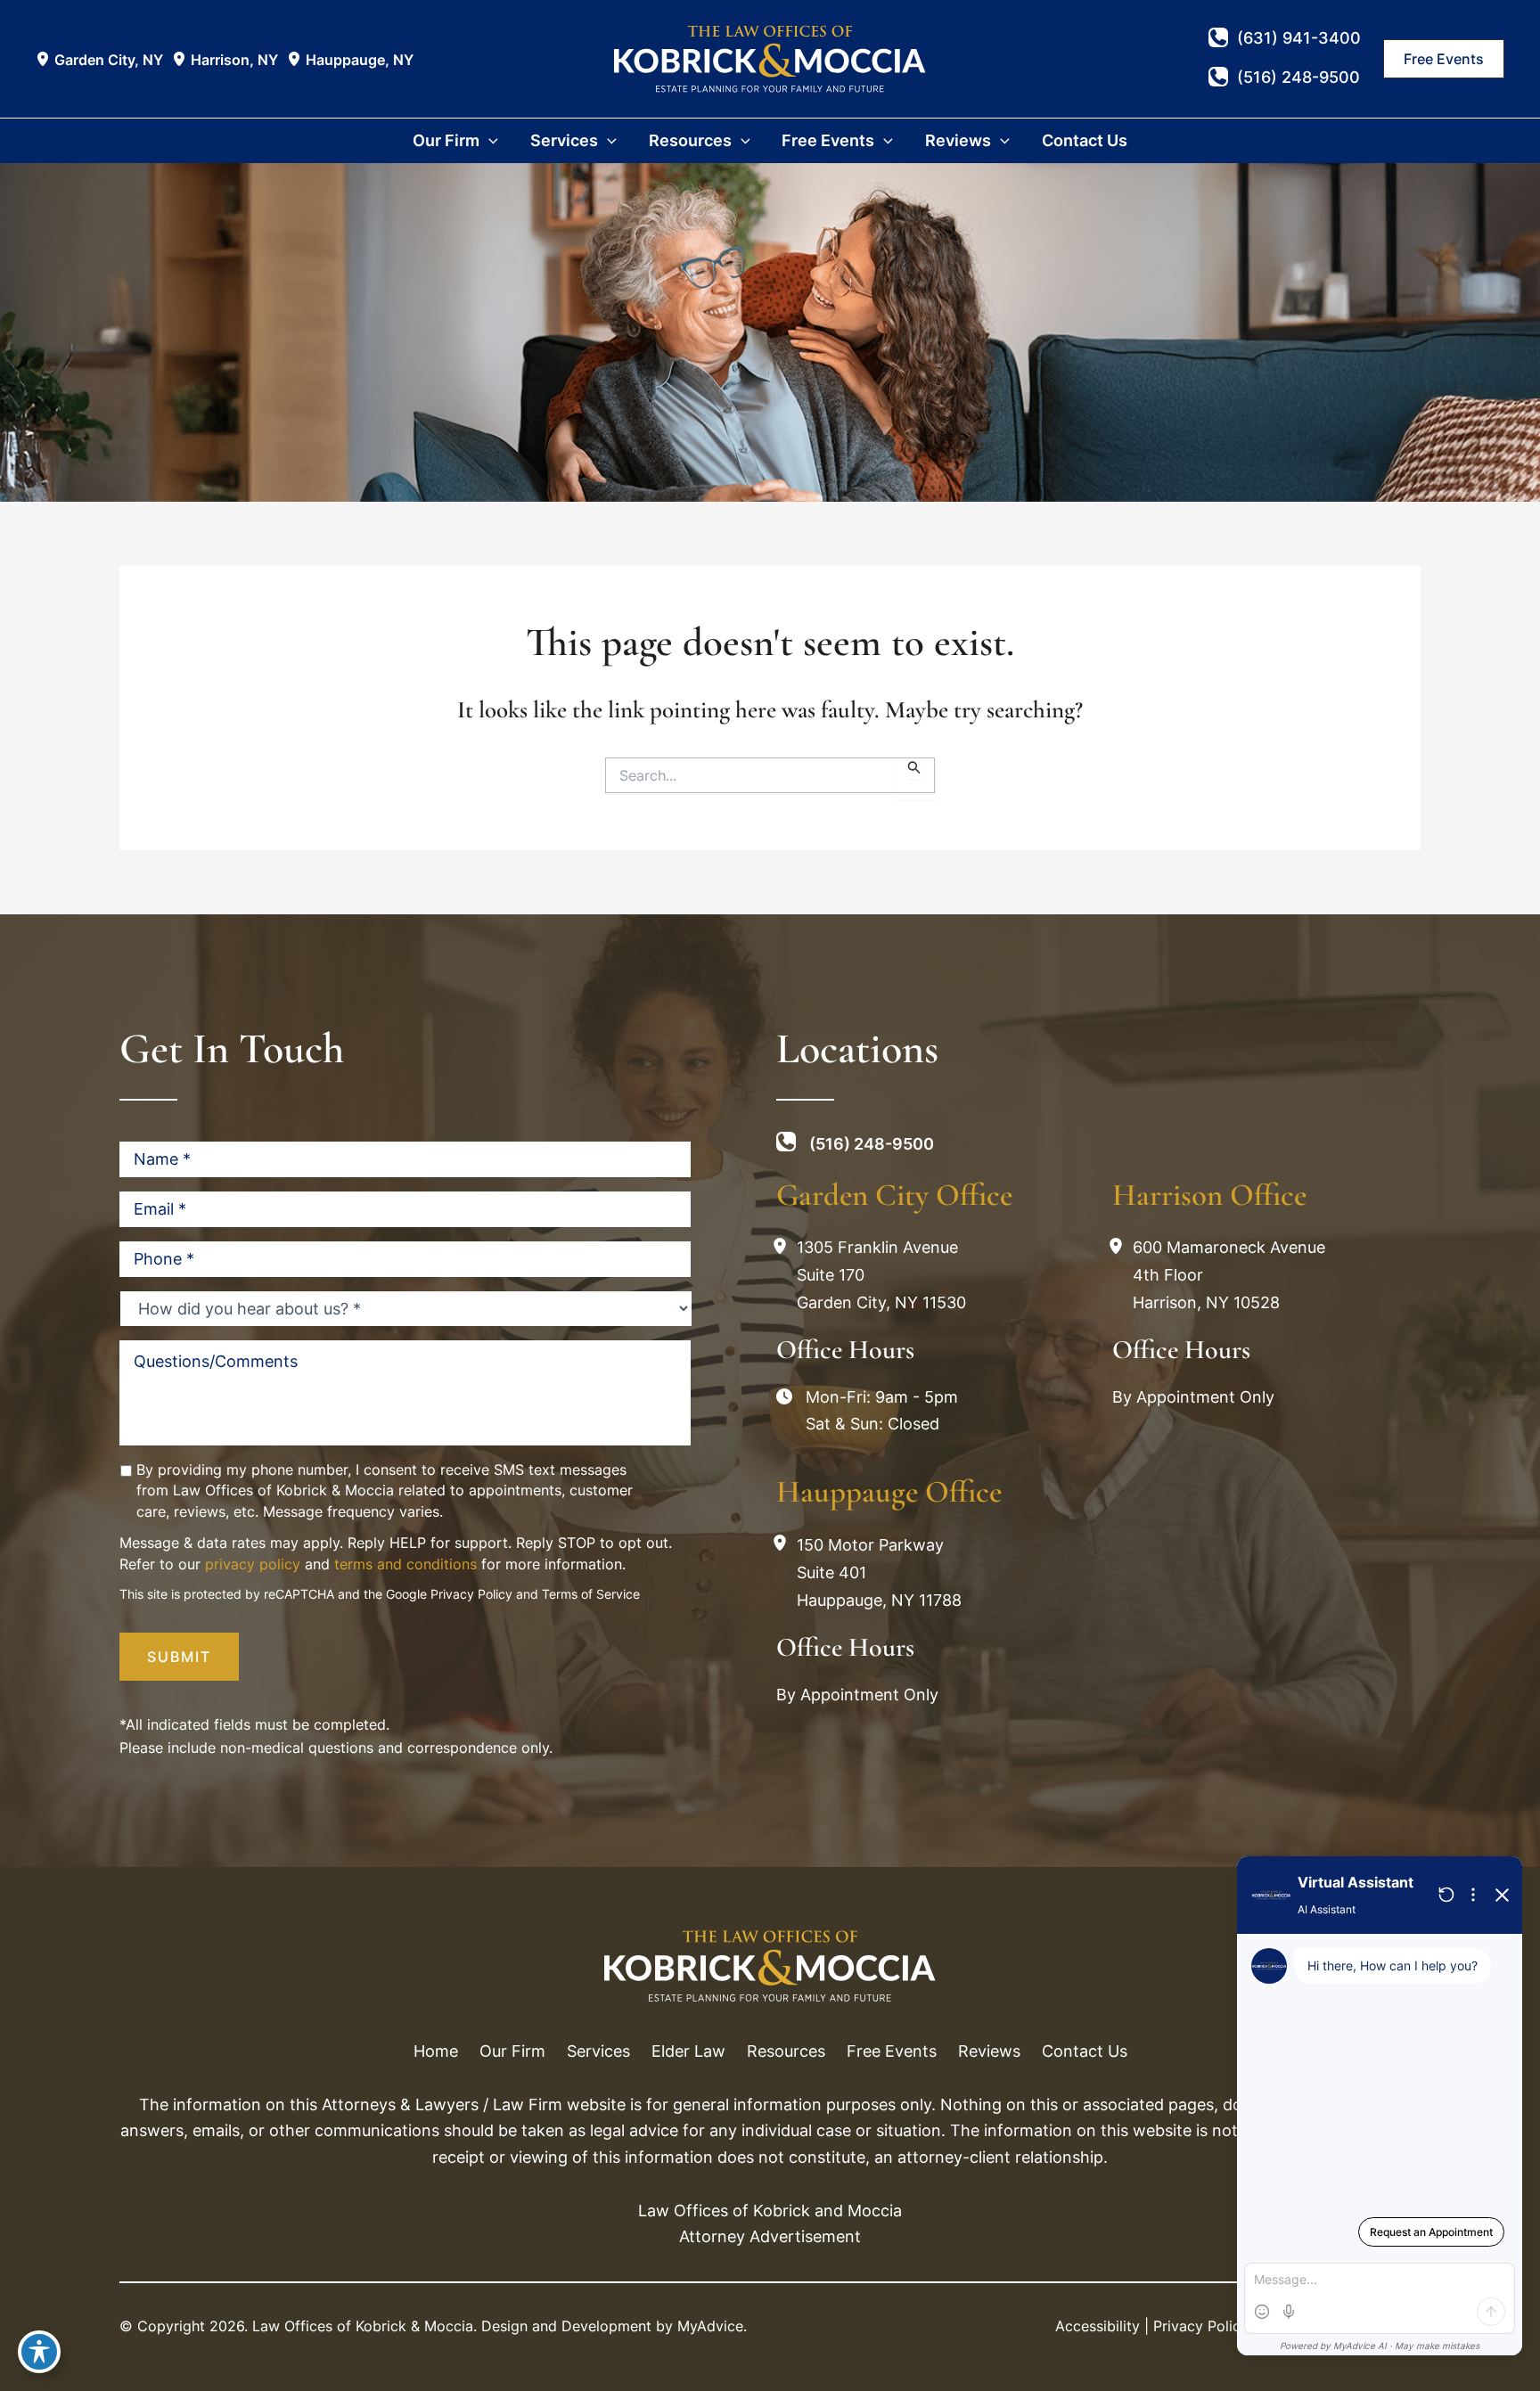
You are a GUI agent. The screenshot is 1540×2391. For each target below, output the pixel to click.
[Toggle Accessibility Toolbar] (39, 2352)
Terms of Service (591, 1594)
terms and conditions (405, 1564)
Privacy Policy (471, 1594)
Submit (179, 1657)
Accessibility (1098, 2326)
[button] (1444, 59)
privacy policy (253, 1564)
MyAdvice (710, 2326)
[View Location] (45, 59)
